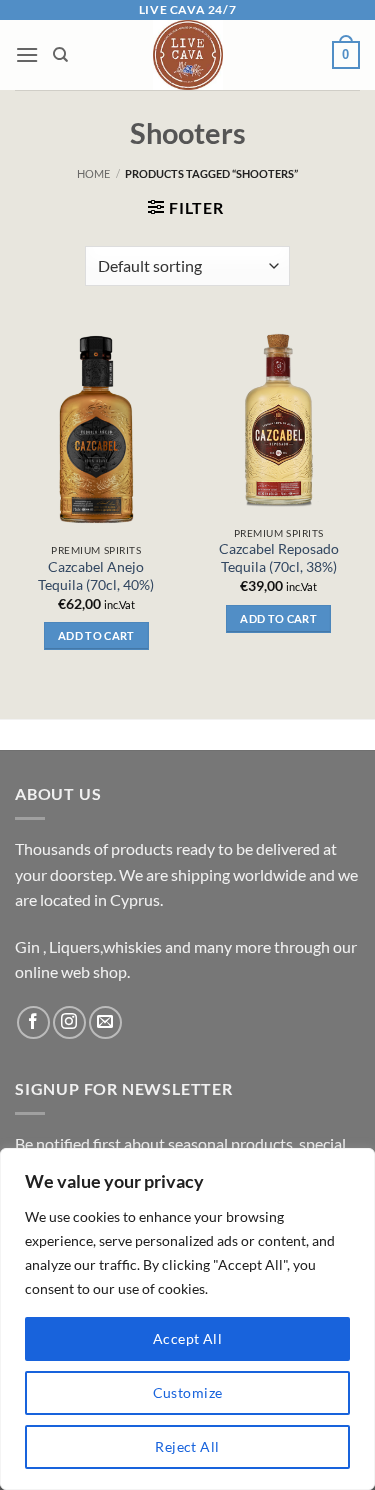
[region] (187, 1319)
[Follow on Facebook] (33, 1022)
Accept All (187, 1338)
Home (93, 173)
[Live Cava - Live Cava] (187, 55)
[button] (27, 54)
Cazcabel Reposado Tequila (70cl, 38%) (279, 558)
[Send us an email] (105, 1022)
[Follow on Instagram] (69, 1022)
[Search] (60, 55)
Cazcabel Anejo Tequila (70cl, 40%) (96, 576)
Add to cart (96, 635)
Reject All (187, 1446)
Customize (188, 1392)
